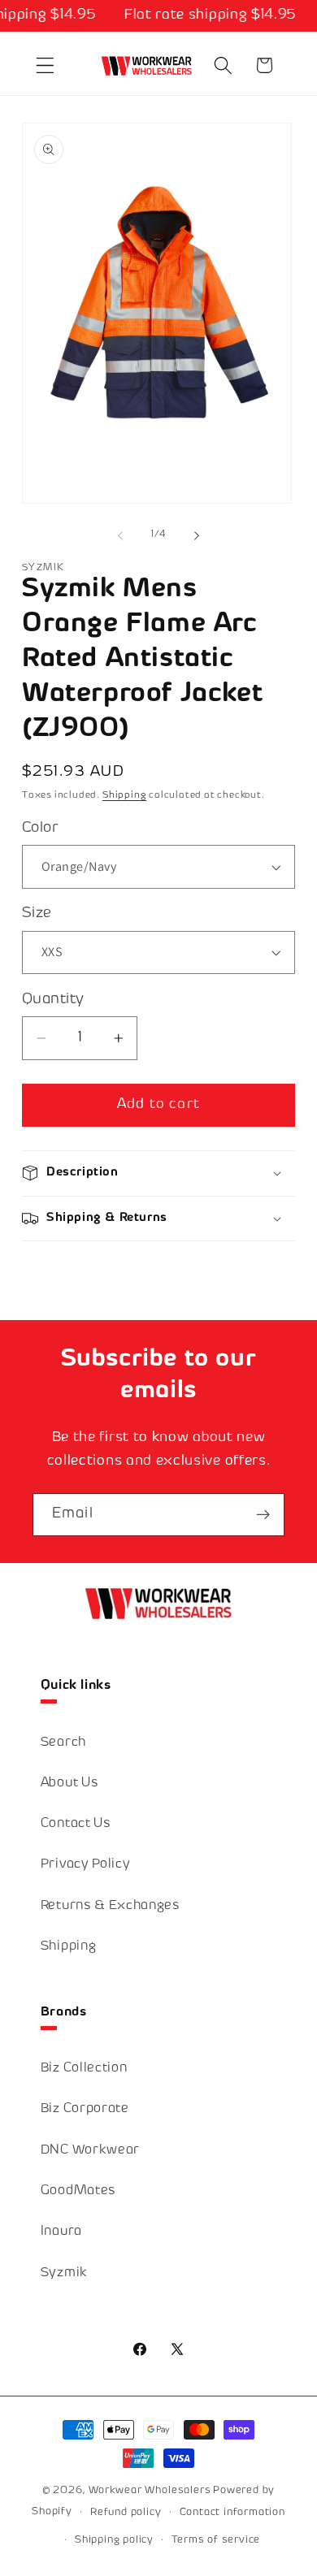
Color (40, 828)
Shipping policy (114, 2540)
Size (37, 914)
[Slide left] (120, 535)
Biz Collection (84, 2069)
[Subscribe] (263, 1515)
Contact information (232, 2513)
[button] (45, 65)
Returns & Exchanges (111, 1906)
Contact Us (76, 1824)
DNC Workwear (90, 2151)
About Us (70, 1784)
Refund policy (126, 2513)
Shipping (124, 796)
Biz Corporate (85, 2109)
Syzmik (64, 2273)
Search (63, 1743)
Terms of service (216, 2540)
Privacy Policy (86, 1865)
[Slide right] (197, 535)
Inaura (61, 2232)
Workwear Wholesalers (150, 2491)
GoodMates (78, 2191)
